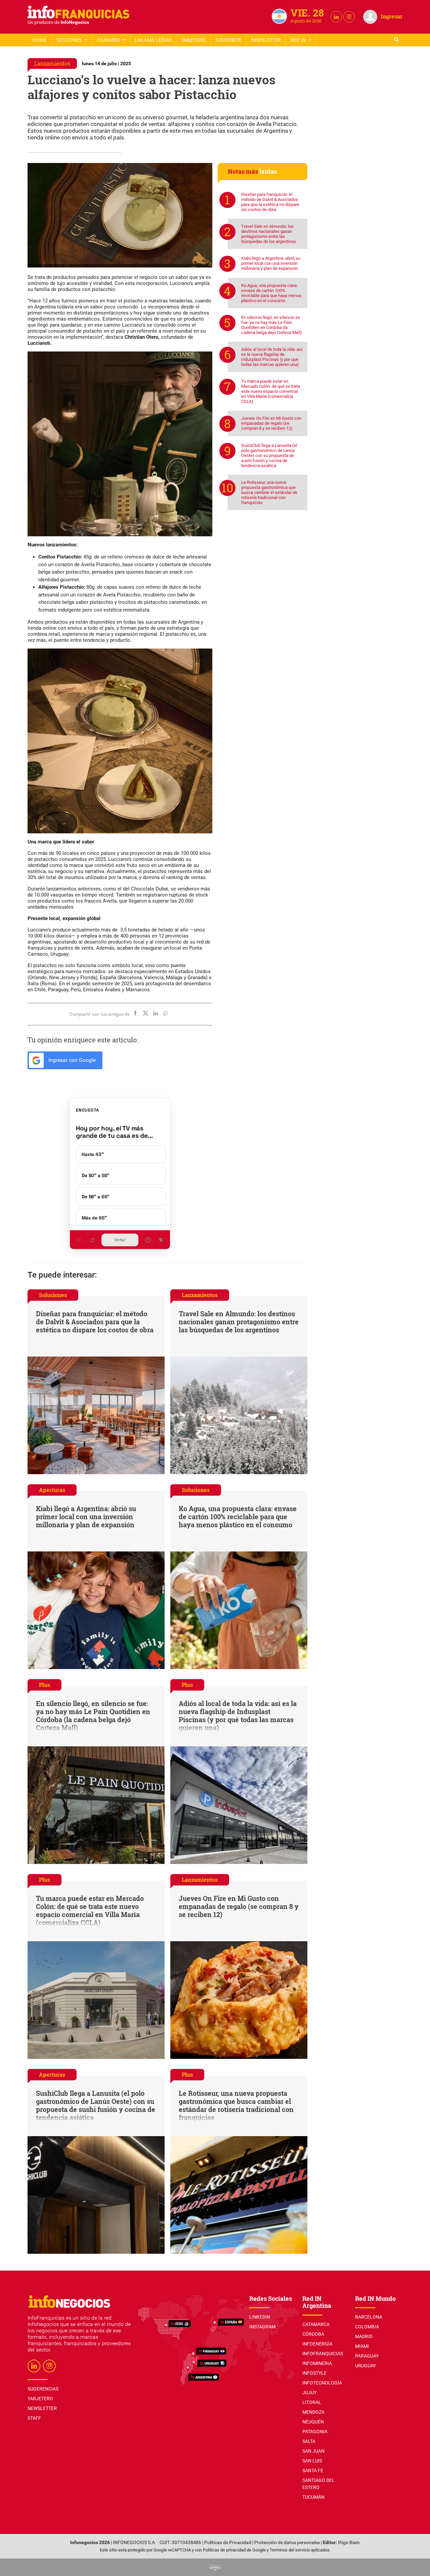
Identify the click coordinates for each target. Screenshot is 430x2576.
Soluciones (53, 1295)
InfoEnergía (317, 2344)
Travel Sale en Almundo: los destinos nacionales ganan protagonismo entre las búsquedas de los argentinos (269, 234)
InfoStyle (314, 2373)
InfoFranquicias (323, 2354)
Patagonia (315, 2432)
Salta (309, 2441)
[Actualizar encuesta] (92, 1240)
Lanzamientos (52, 63)
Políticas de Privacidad (228, 2543)
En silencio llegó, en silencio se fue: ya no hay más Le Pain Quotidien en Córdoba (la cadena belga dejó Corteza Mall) (272, 325)
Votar (120, 1240)
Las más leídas (153, 40)
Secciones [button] (70, 40)
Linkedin (260, 2317)
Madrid (364, 2336)
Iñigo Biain (349, 2543)
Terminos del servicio (290, 2550)
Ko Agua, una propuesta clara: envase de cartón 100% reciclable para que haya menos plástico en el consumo (271, 293)
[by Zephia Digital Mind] (215, 2567)
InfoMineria (317, 2363)
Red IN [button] (299, 40)
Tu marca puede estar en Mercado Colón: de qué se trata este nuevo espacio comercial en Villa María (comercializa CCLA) (271, 391)
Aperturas (52, 1490)
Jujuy (309, 2393)
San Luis (312, 2461)
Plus (45, 1685)
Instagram (262, 2327)
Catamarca (316, 2324)
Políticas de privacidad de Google (234, 2550)
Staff (228, 40)
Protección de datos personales (287, 2543)
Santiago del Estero (318, 2484)
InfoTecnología (322, 2383)
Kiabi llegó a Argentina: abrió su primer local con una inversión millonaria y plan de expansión (271, 263)
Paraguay (367, 2356)
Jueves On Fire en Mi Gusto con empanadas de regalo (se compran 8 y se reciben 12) (271, 423)
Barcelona (369, 2317)
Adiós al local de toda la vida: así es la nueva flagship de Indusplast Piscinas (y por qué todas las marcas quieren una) (272, 357)
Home (39, 40)
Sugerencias (43, 2389)
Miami (362, 2346)
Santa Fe (313, 2470)
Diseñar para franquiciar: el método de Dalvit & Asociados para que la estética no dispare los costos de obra (270, 202)
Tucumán (313, 2497)
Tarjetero (193, 40)
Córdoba (313, 2334)
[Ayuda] (148, 1240)
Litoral (312, 2402)
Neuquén (313, 2422)
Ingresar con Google (71, 1060)
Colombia (367, 2327)
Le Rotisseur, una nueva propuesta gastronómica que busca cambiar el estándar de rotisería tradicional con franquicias (269, 492)
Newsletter (266, 40)
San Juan (313, 2451)
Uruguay (365, 2366)
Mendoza (313, 2412)
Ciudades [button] (109, 40)
